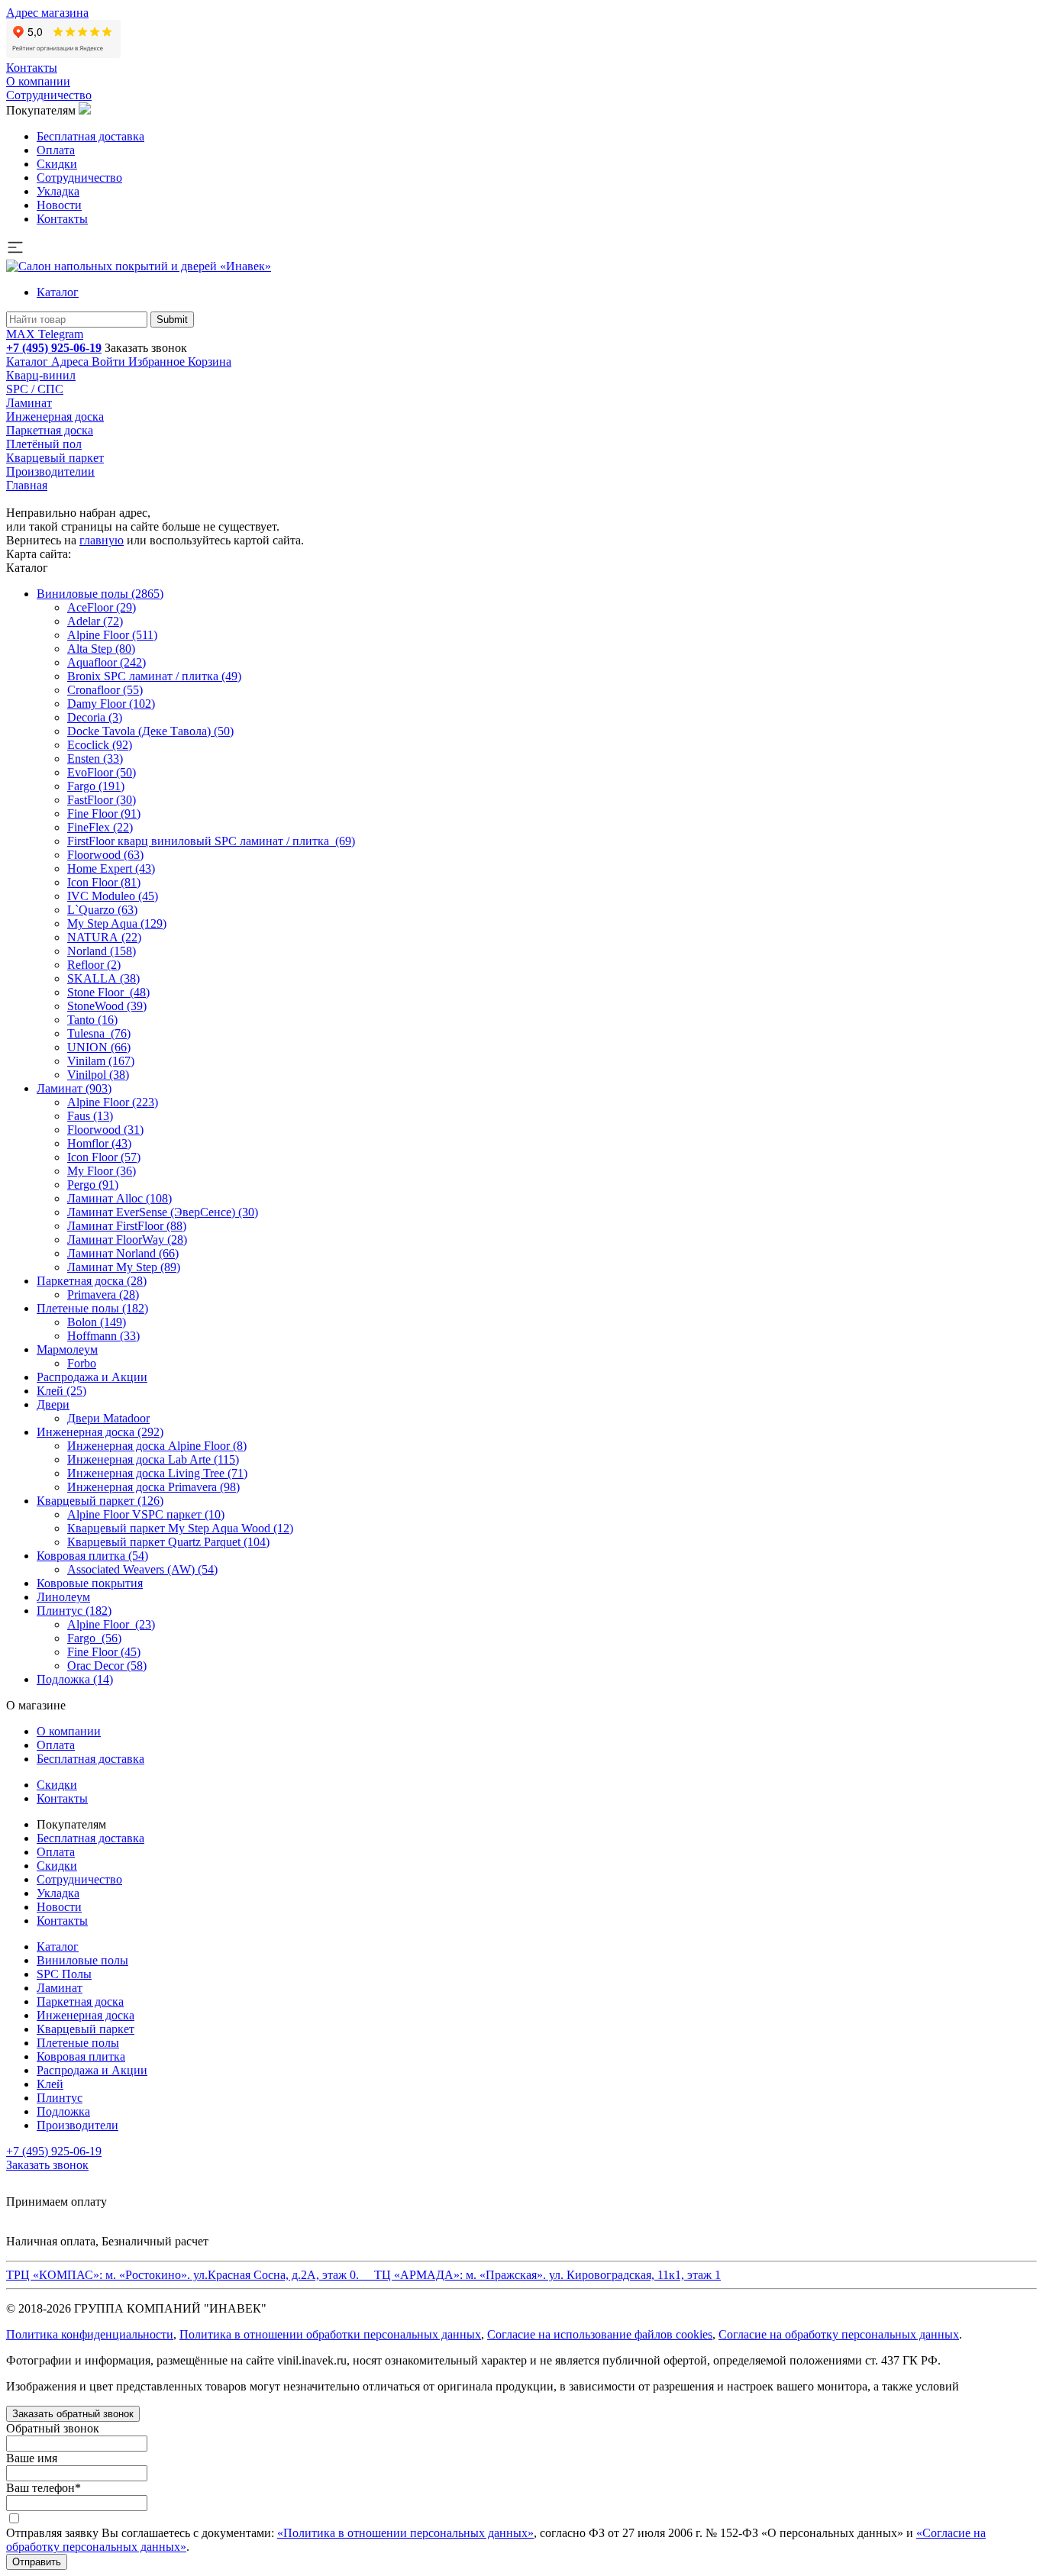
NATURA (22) (104, 937)
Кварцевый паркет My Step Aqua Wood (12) (180, 1528)
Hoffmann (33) (103, 1336)
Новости (59, 205)
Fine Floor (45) (104, 1652)
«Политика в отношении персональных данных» (405, 2533)
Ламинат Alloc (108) (119, 1198)
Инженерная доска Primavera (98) (153, 1487)
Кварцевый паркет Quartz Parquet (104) (168, 1542)
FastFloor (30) (102, 800)
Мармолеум (67, 1349)
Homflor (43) (99, 1143)
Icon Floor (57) (104, 1157)
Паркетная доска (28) (92, 1281)
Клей (50, 2084)
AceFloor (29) (102, 607)
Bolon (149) (97, 1322)
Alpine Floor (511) (112, 635)
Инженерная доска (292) (100, 1432)
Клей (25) (61, 1391)
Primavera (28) (103, 1294)
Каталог (58, 292)
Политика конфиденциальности (90, 2334)
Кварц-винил (41, 375)
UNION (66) (99, 1047)
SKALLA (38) (103, 978)
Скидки (57, 164)
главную (102, 540)
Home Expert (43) (111, 868)
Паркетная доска (50, 430)
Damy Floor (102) (111, 704)
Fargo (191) (96, 786)
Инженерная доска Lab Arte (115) (153, 1459)
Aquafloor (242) (107, 662)
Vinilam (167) (101, 1061)
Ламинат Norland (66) (123, 1253)
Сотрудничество (49, 95)
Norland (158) (102, 951)
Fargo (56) (94, 1638)
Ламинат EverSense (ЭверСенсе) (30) (163, 1212)
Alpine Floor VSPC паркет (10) (146, 1514)
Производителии (50, 471)
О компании (38, 81)
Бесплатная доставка (90, 136)
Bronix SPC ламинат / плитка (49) (154, 676)
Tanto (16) (92, 1020)
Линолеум (63, 1597)
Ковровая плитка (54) (92, 1556)
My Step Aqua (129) (117, 923)
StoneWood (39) (107, 1006)
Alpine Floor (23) (111, 1624)
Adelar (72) (95, 621)
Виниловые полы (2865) (100, 594)
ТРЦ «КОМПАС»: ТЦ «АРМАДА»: (363, 2275)
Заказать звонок (146, 348)
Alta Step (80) (101, 649)
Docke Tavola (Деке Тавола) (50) (150, 731)
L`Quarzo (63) (102, 910)
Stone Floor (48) (108, 992)
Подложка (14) (75, 1679)
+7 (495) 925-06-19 (54, 348)
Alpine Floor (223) (113, 1102)
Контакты (32, 68)
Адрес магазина (47, 13)
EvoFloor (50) (102, 772)
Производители (77, 2125)
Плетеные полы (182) (92, 1308)
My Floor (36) (102, 1171)
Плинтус (60, 2098)
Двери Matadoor (108, 1418)
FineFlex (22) (100, 827)
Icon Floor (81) (104, 882)
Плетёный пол (44, 444)
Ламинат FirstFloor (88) (127, 1226)
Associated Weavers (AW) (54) (142, 1569)
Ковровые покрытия (90, 1583)
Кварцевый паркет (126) (100, 1501)
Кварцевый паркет (55, 458)
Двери (53, 1404)
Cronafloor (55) (105, 690)
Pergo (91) (93, 1185)
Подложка (63, 2111)
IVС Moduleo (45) (113, 896)
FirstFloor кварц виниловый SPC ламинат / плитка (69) (211, 841)
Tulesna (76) (99, 1033)
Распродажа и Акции (92, 1377)
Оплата (56, 150)
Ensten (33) (95, 759)
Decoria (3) (95, 717)
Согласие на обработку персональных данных (839, 2334)
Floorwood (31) (105, 1130)
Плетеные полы (78, 2043)
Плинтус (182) (74, 1611)
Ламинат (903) (74, 1088)
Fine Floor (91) (104, 813)
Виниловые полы (82, 1960)
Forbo (82, 1363)
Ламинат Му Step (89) (124, 1267)
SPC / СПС (35, 389)
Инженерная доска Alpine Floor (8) (157, 1446)
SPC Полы (64, 1974)
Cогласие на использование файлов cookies (600, 2334)
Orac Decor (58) (107, 1666)
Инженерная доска (55, 416)
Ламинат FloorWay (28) (127, 1240)
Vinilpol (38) (98, 1075)
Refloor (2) (94, 965)
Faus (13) (90, 1116)
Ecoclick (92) (100, 745)
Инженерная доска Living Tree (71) (157, 1473)
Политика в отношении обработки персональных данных (330, 2334)
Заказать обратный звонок (73, 2414)
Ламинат (29, 403)
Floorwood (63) (105, 855)
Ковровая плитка (81, 2056)
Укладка (58, 191)
